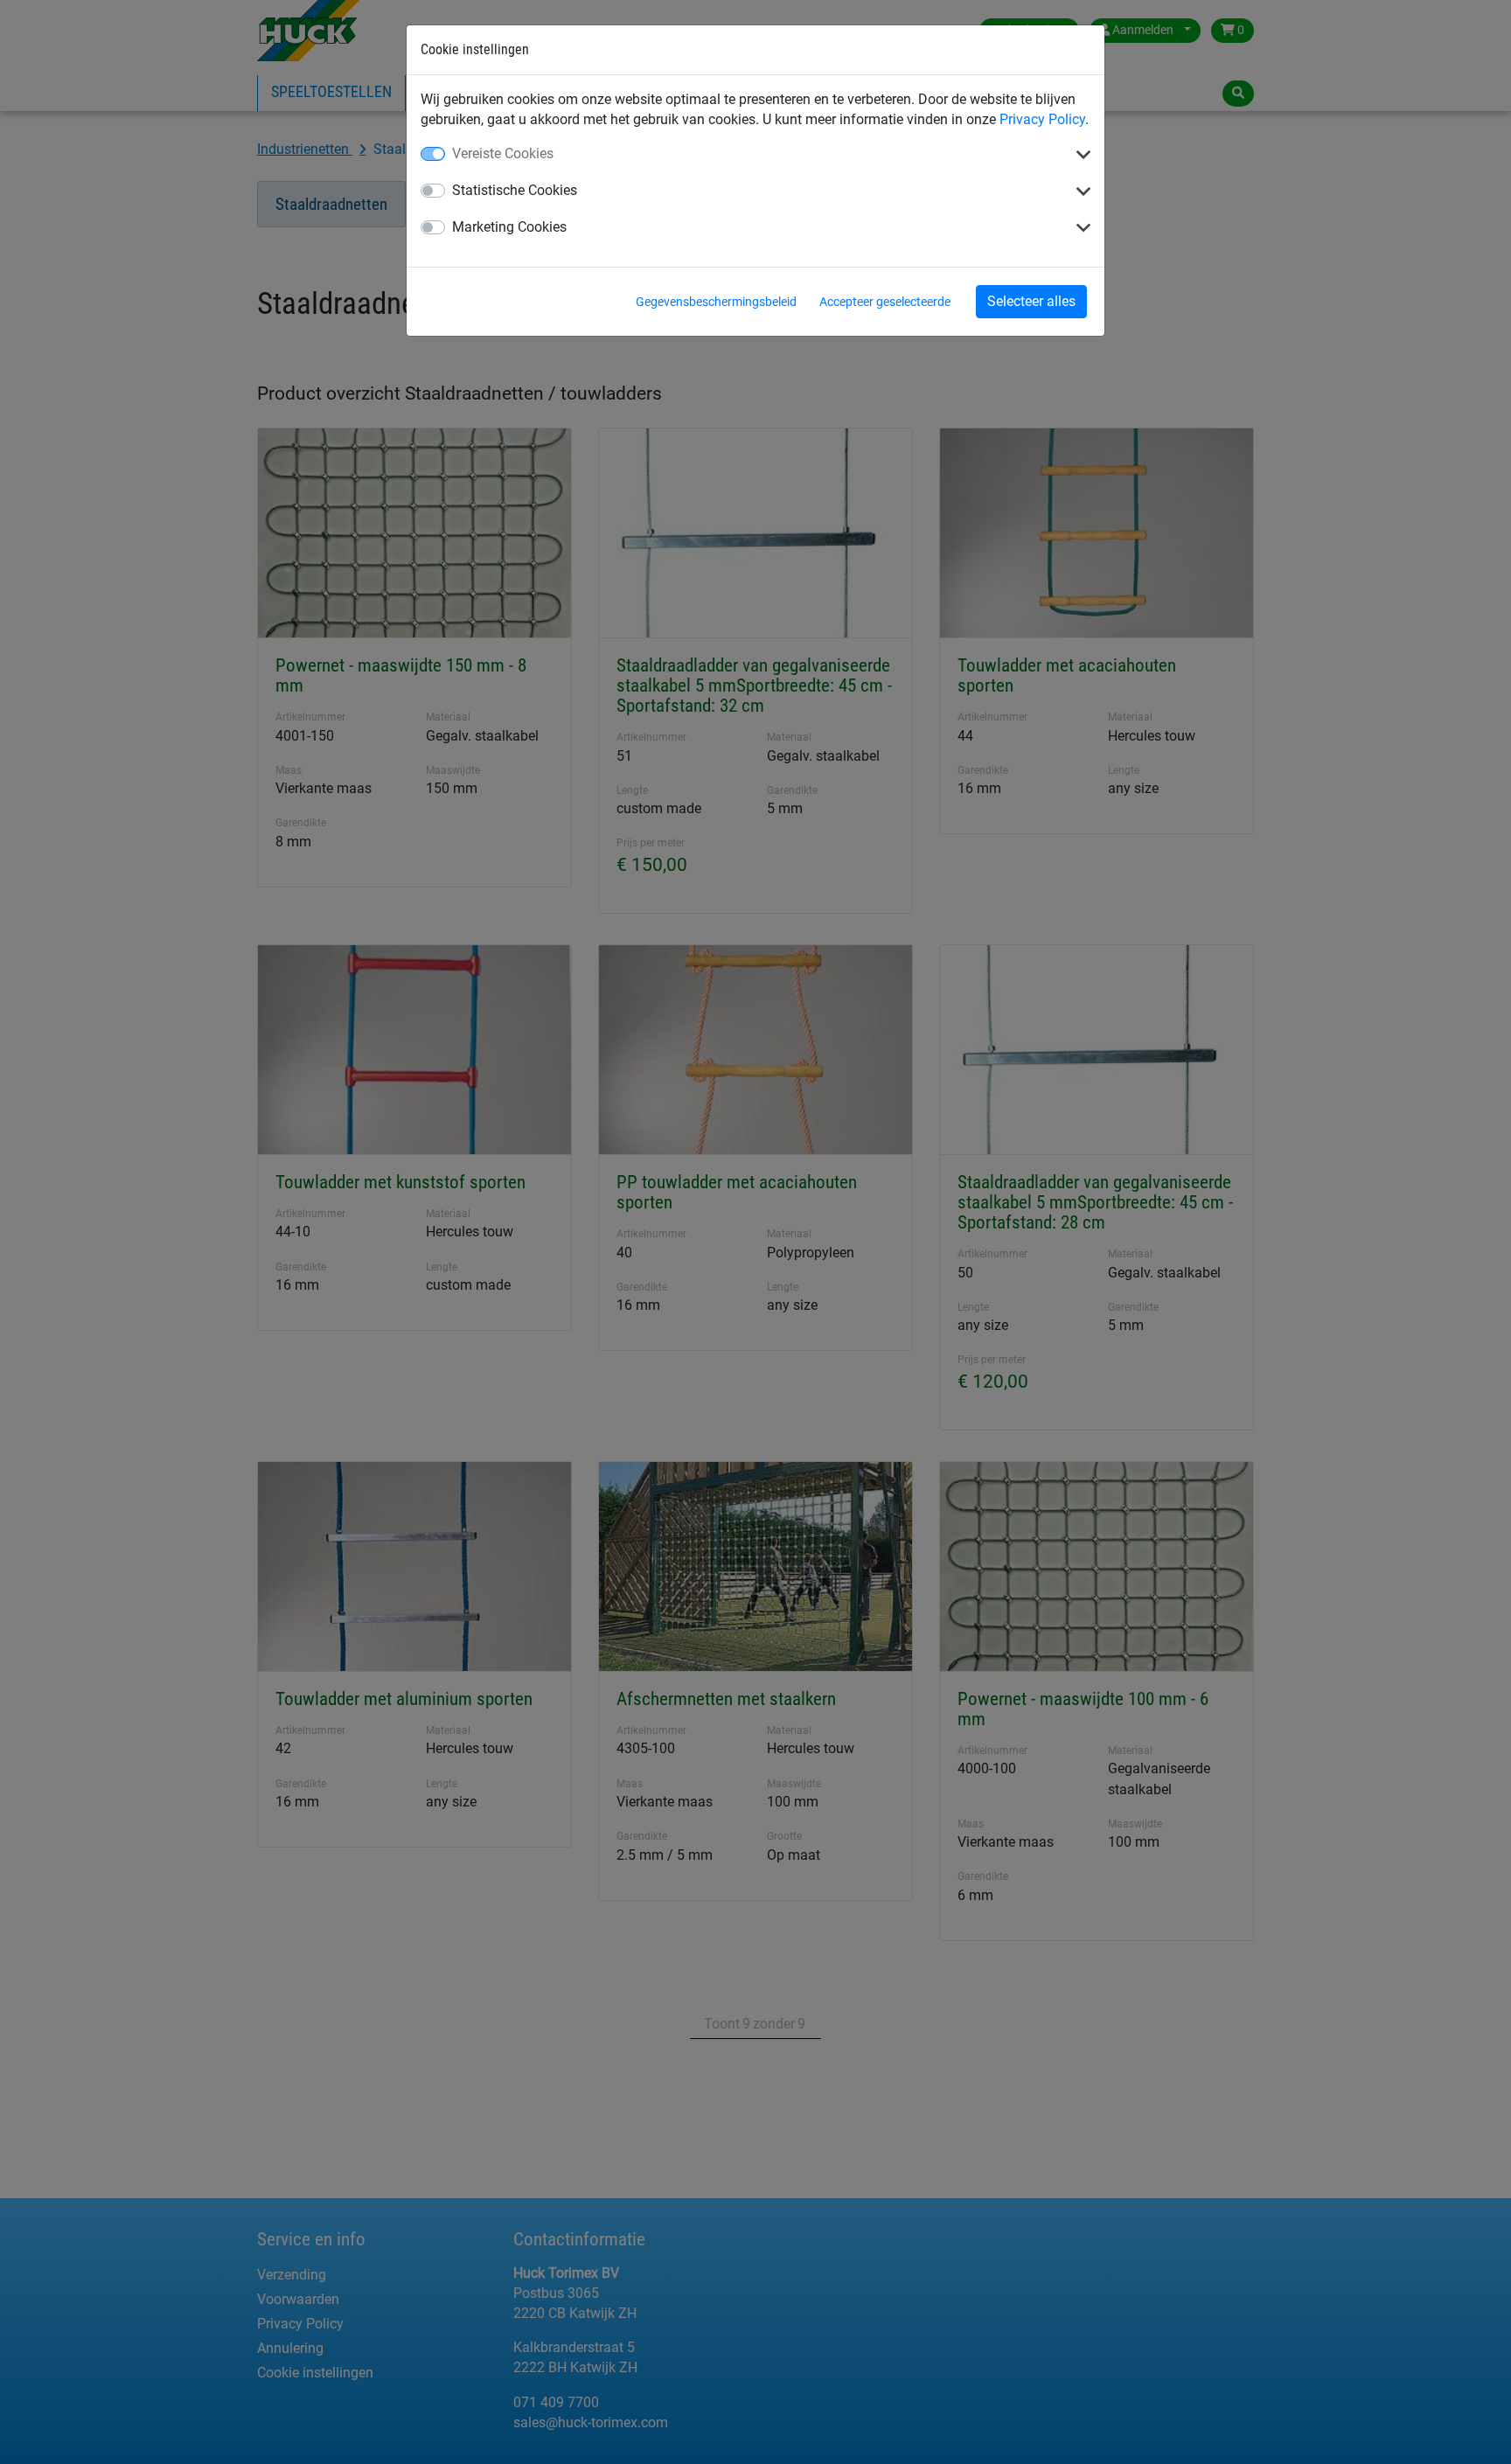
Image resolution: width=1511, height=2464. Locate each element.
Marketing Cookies (509, 227)
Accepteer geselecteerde (885, 302)
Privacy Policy (1042, 119)
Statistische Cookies (515, 190)
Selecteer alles (1031, 301)
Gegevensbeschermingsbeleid (716, 302)
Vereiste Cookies (503, 153)
